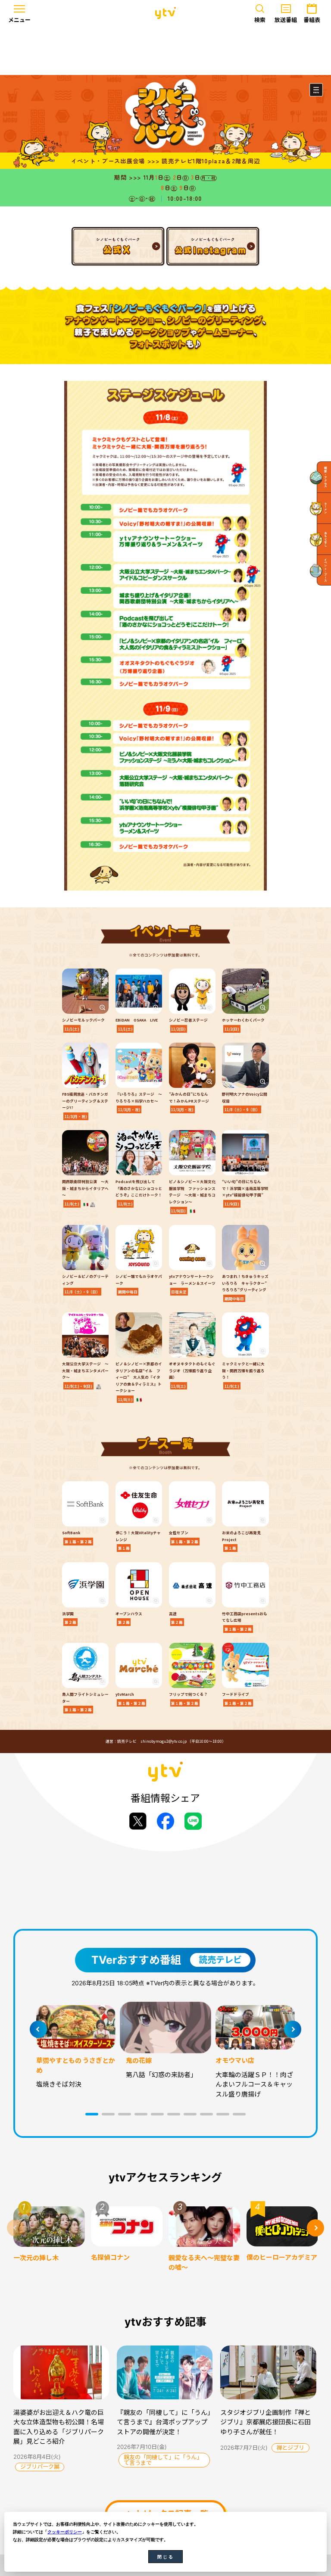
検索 (260, 20)
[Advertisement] (165, 50)
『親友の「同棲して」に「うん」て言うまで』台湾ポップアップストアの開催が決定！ (164, 2422)
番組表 (312, 20)
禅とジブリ (290, 2448)
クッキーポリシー (65, 2532)
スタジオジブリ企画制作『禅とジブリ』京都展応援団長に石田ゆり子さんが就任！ (265, 2422)
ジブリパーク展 (40, 2467)
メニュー (19, 20)
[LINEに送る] (193, 1821)
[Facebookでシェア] (165, 1821)
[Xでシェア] (138, 1821)
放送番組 (286, 20)
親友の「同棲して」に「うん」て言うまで (163, 2460)
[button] (92, 2114)
